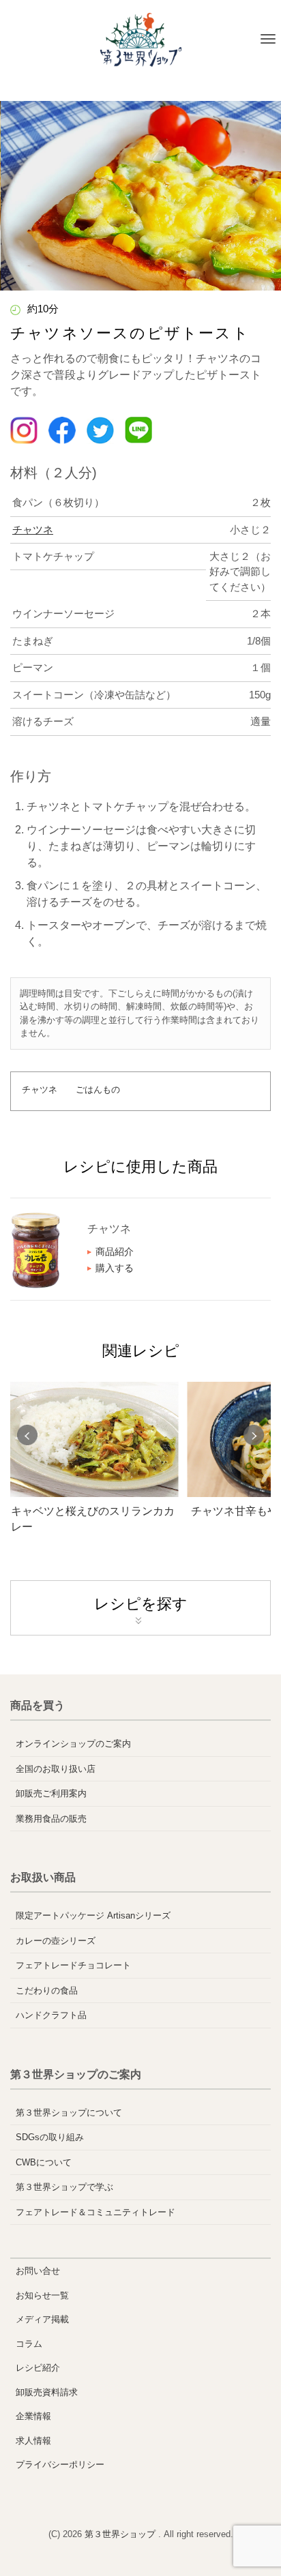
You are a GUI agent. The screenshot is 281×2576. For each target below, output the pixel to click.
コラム (29, 2344)
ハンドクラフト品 (51, 2015)
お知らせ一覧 (42, 2295)
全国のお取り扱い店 (56, 1769)
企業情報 (33, 2416)
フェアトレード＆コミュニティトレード (95, 2212)
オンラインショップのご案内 (73, 1744)
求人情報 (33, 2441)
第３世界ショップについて (69, 2113)
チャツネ (33, 530)
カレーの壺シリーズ (56, 1941)
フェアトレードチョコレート (73, 1965)
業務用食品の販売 (51, 1819)
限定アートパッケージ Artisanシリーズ (93, 1915)
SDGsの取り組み (50, 2137)
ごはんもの (98, 1090)
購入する (115, 1268)
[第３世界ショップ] (141, 40)
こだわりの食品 (47, 1990)
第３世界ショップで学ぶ (64, 2187)
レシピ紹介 (38, 2368)
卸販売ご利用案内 (51, 1793)
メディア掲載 (42, 2319)
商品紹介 (115, 1252)
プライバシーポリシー (60, 2464)
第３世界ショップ (121, 2534)
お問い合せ (38, 2271)
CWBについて (44, 2162)
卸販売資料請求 (47, 2392)
